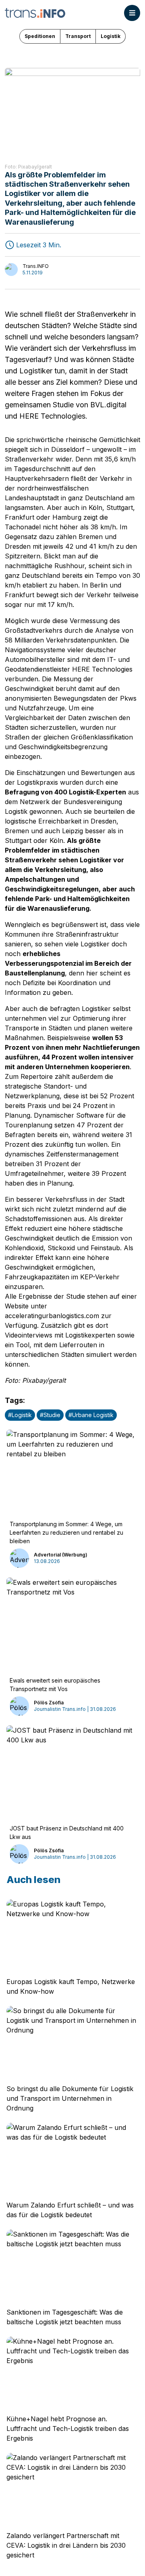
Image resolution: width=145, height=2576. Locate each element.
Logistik (111, 36)
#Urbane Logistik (91, 1415)
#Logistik (20, 1415)
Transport (78, 36)
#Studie (50, 1415)
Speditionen (40, 36)
